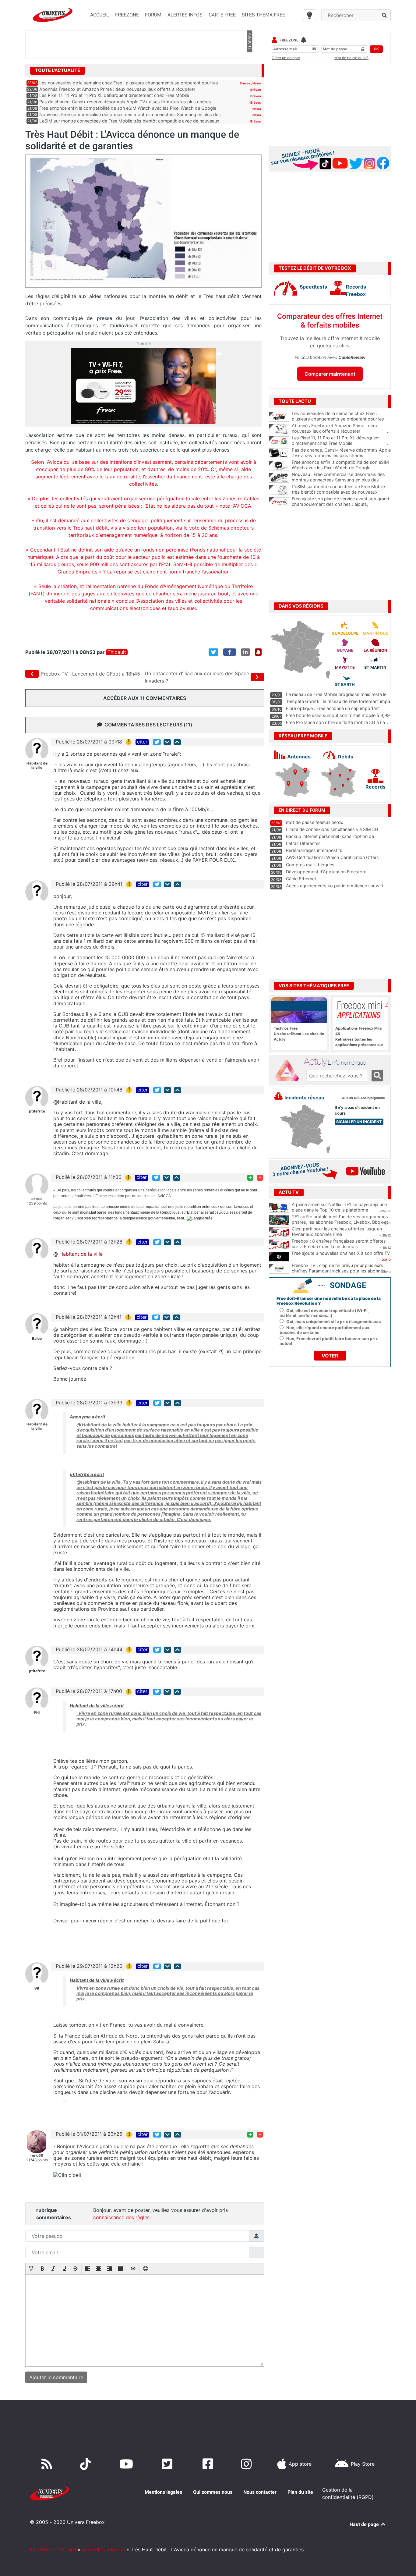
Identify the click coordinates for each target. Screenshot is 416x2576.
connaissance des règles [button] (121, 2217)
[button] (31, 2269)
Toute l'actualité (58, 70)
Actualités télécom (103, 2549)
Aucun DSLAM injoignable (363, 1098)
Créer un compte (286, 58)
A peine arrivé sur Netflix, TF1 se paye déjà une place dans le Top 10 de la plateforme (339, 1207)
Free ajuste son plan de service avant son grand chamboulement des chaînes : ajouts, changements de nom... (341, 504)
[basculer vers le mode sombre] (310, 15)
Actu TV (289, 1192)
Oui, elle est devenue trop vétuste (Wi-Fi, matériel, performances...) (324, 1313)
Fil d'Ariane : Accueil (53, 2549)
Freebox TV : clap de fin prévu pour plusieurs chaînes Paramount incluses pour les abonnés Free (338, 1271)
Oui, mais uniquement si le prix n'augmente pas (334, 1322)
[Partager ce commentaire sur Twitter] (157, 742)
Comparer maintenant (330, 374)
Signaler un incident (359, 1122)
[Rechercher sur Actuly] (377, 1076)
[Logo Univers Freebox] (53, 15)
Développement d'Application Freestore (326, 872)
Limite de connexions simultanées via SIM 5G (332, 829)
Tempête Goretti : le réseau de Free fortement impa (338, 701)
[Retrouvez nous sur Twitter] (168, 2464)
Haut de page (365, 2524)
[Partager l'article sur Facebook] (230, 652)
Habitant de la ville (81, 1254)
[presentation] (31, 2269)
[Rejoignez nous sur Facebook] (209, 2464)
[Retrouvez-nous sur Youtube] (127, 2464)
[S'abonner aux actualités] (258, 652)
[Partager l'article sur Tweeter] (213, 652)
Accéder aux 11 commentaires (145, 698)
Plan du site (300, 2492)
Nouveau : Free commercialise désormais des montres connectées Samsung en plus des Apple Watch (341, 480)
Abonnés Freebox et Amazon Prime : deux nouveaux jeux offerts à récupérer (117, 89)
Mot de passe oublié (351, 58)
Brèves (245, 83)
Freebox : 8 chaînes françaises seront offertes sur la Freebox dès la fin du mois (339, 1244)
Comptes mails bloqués (310, 865)
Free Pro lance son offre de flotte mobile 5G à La (335, 722)
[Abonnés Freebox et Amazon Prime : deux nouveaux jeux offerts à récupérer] (279, 429)
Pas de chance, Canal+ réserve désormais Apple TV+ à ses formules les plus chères (125, 102)
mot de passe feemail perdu (315, 822)
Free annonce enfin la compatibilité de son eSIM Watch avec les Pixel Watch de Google (128, 108)
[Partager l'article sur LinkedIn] (245, 652)
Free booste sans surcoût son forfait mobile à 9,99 (338, 715)
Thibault (117, 652)
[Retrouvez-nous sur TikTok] (87, 2464)
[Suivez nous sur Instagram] (248, 2464)
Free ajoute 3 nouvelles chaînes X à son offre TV (341, 1253)
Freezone (289, 40)
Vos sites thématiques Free (314, 986)
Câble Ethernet (301, 879)
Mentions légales (163, 2492)
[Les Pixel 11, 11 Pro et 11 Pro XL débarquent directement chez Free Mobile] (279, 441)
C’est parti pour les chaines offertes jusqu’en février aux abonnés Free (337, 1232)
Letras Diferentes (303, 843)
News (257, 83)
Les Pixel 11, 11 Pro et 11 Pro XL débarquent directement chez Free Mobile (114, 95)
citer (142, 742)
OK (376, 49)
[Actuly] (289, 1070)
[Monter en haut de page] (177, 742)
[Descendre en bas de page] (167, 742)
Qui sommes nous (213, 2492)
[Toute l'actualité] (249, 70)
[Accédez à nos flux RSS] (48, 2464)
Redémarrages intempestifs (314, 850)
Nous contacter (260, 2492)
